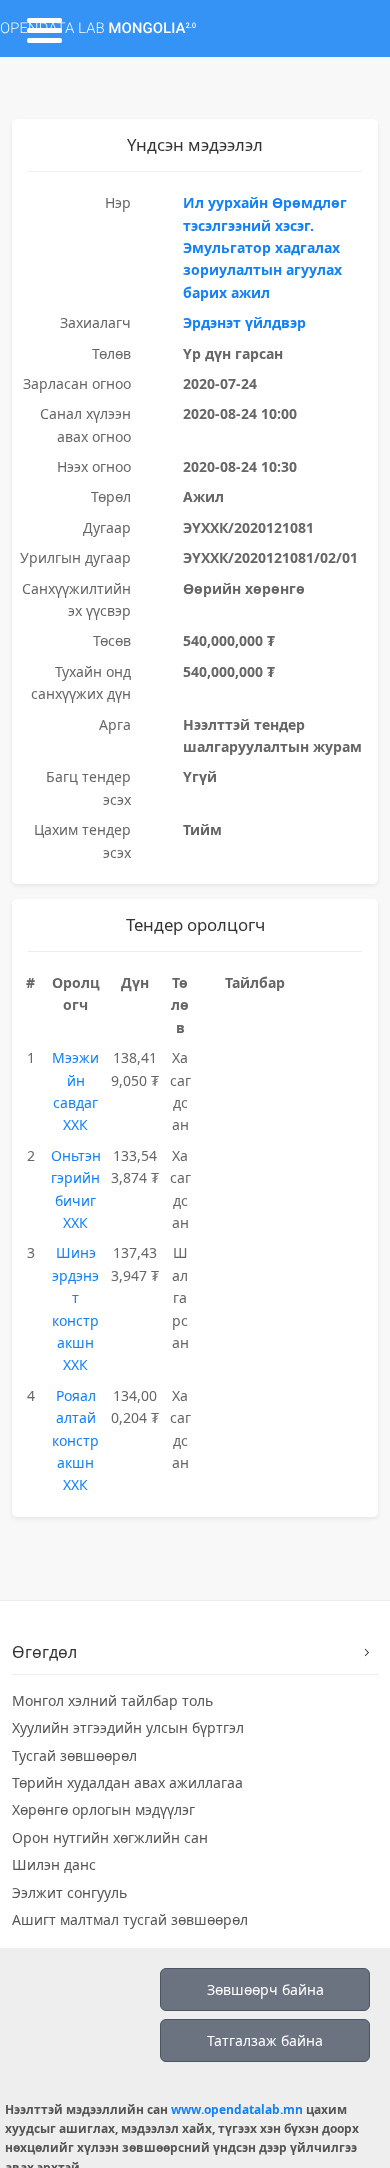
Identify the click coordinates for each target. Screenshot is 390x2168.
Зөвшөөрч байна (265, 1989)
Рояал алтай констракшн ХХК (75, 1440)
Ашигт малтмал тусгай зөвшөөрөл (130, 1919)
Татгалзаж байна (265, 2040)
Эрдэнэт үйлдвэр (244, 322)
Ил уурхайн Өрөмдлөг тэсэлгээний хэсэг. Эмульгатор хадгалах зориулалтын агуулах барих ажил (265, 247)
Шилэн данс (54, 1864)
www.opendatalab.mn (237, 2109)
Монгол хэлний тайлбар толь (112, 1700)
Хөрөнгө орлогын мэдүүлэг (103, 1809)
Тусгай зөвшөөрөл (74, 1755)
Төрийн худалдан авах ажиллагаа (127, 1782)
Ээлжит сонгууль (69, 1892)
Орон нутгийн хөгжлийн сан (110, 1837)
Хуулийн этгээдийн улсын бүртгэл (128, 1727)
